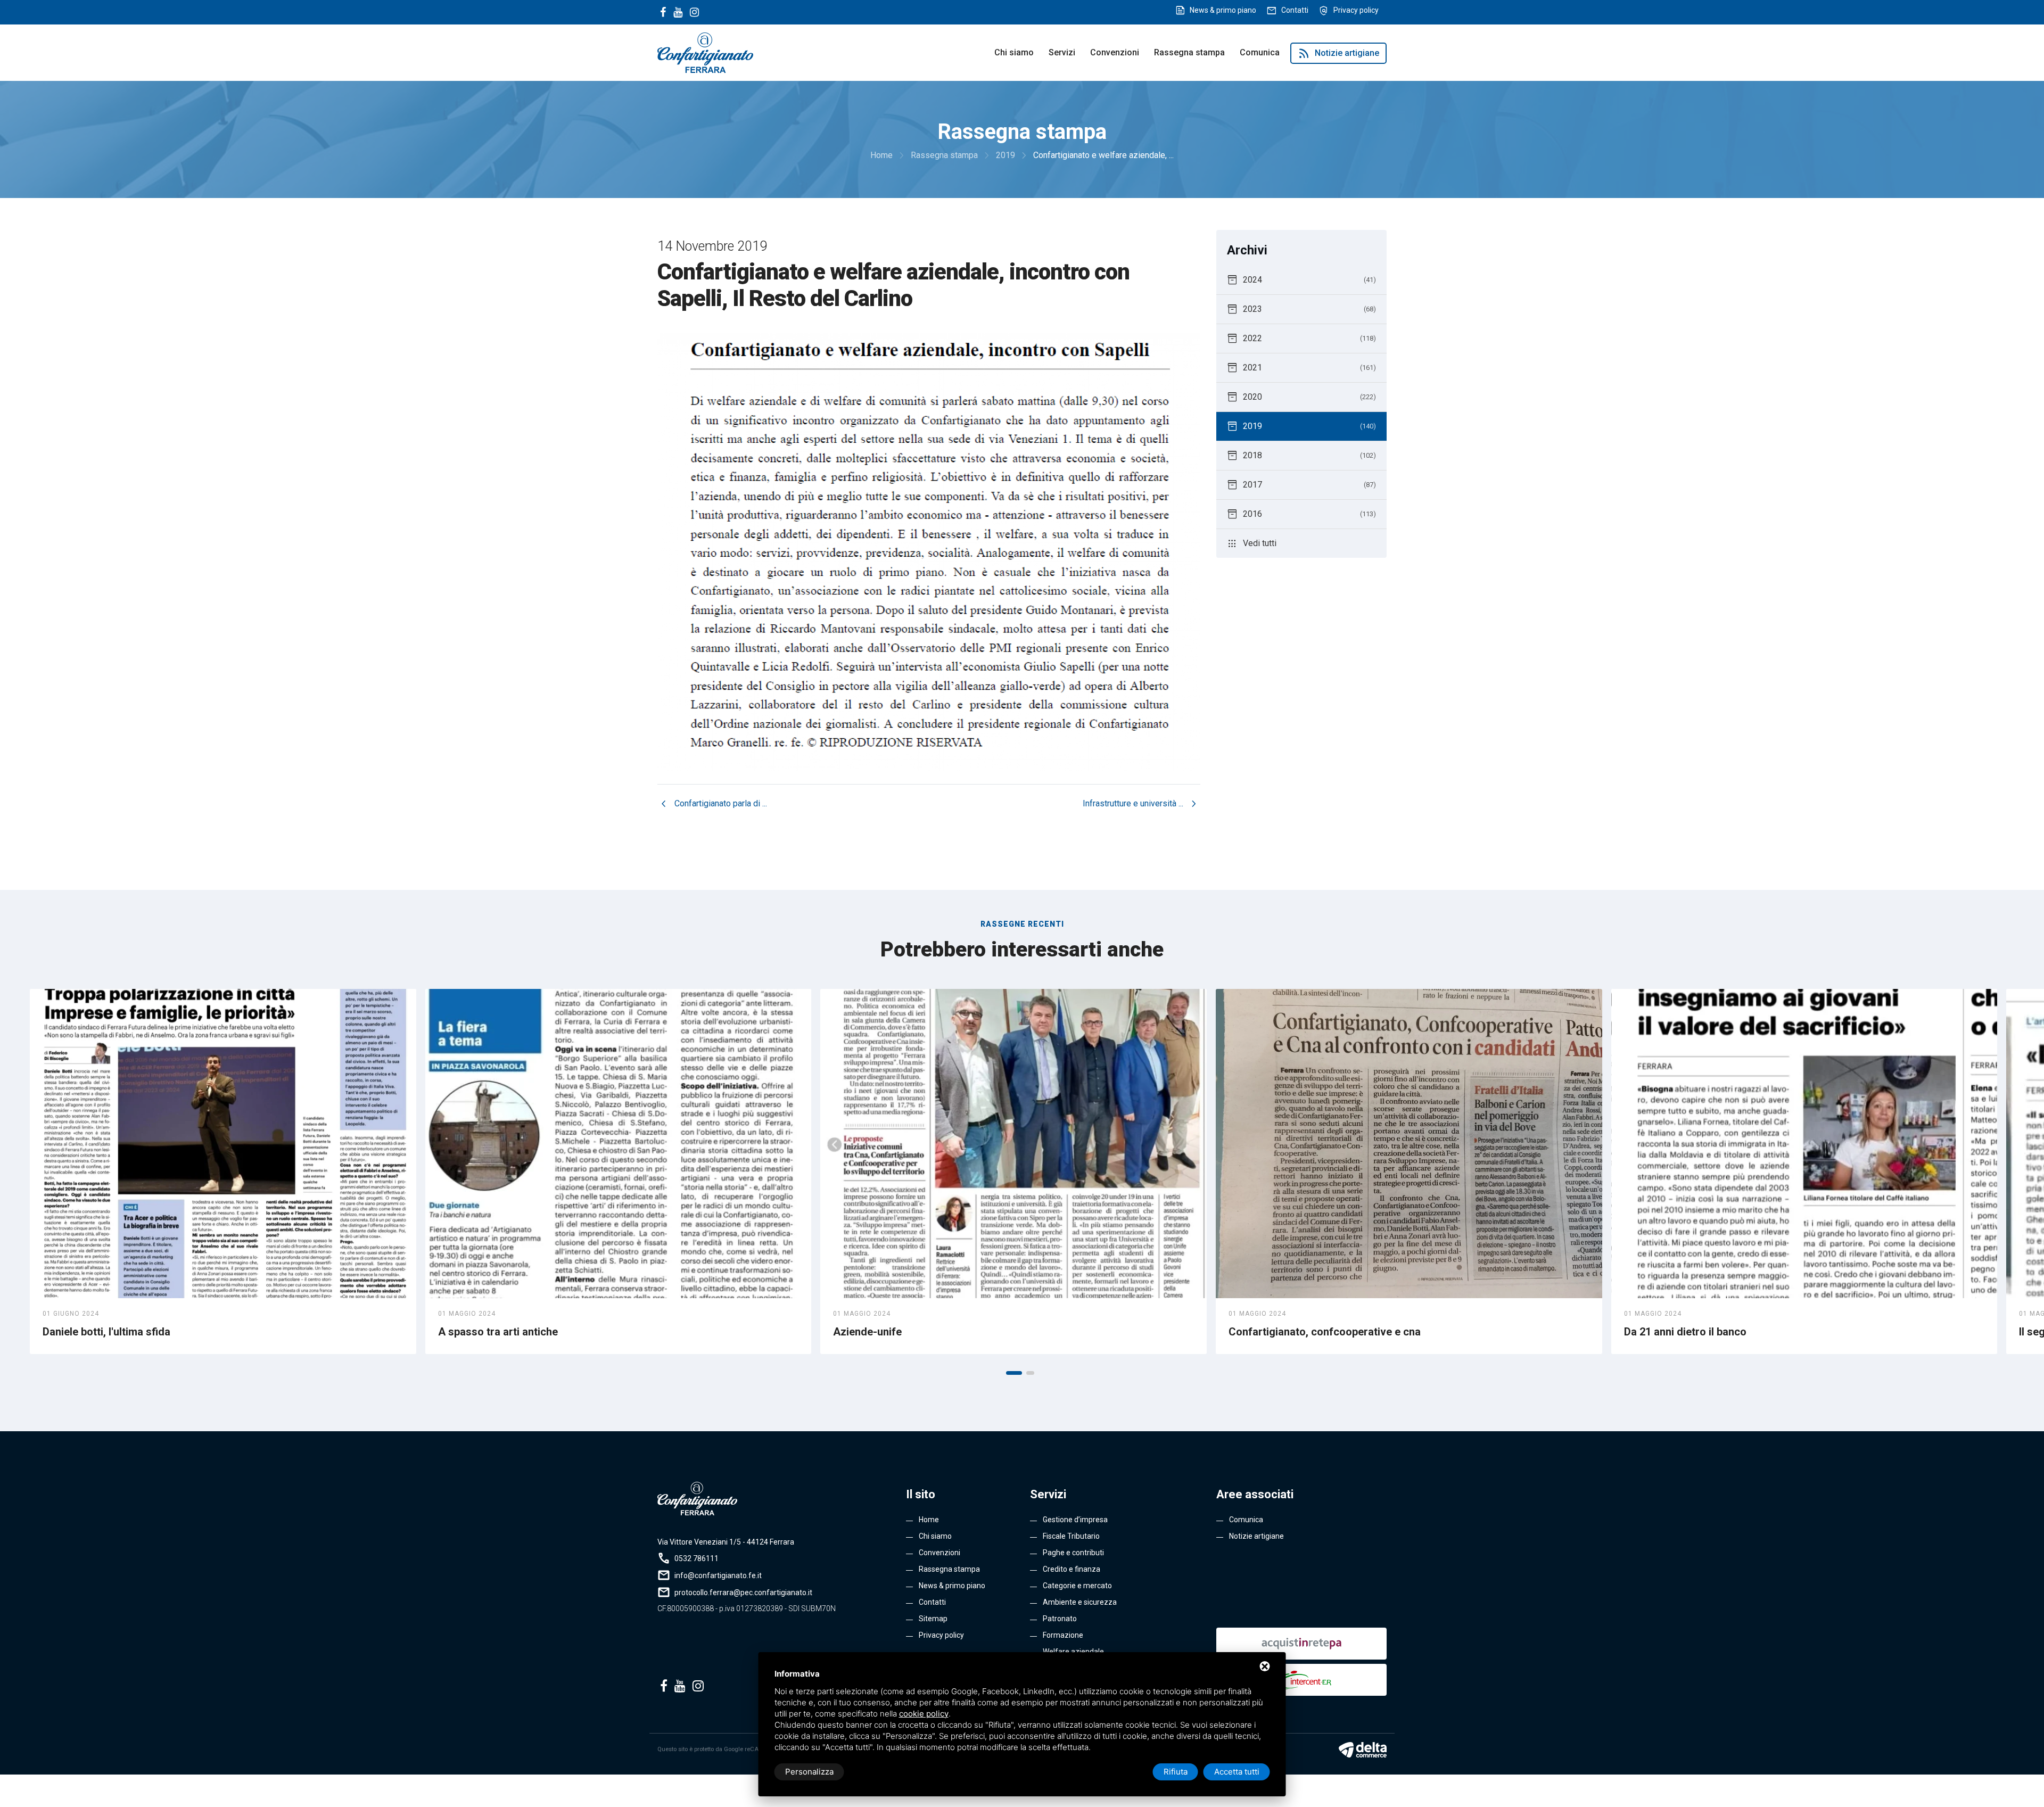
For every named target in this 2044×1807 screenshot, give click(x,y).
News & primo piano (1223, 10)
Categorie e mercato (1077, 1586)
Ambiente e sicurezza (1080, 1602)
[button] (1014, 1373)
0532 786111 (697, 1558)
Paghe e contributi (1073, 1553)
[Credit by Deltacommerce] (1363, 1750)
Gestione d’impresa (1075, 1520)
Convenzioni (1115, 52)
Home (929, 1520)
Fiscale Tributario (1071, 1536)
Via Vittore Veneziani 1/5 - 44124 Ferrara (726, 1542)
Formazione (1063, 1635)
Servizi (1062, 52)
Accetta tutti (1237, 1772)
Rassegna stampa (1189, 52)
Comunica (1260, 52)
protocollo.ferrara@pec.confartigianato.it (743, 1593)
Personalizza (809, 1772)
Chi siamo (1014, 52)
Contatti (1295, 10)
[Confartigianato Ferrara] (705, 52)
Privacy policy (1356, 10)
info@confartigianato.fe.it (718, 1575)
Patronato (1060, 1619)
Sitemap (933, 1619)
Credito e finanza (1072, 1569)
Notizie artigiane (1338, 53)
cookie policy (924, 1714)
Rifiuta (1176, 1772)
